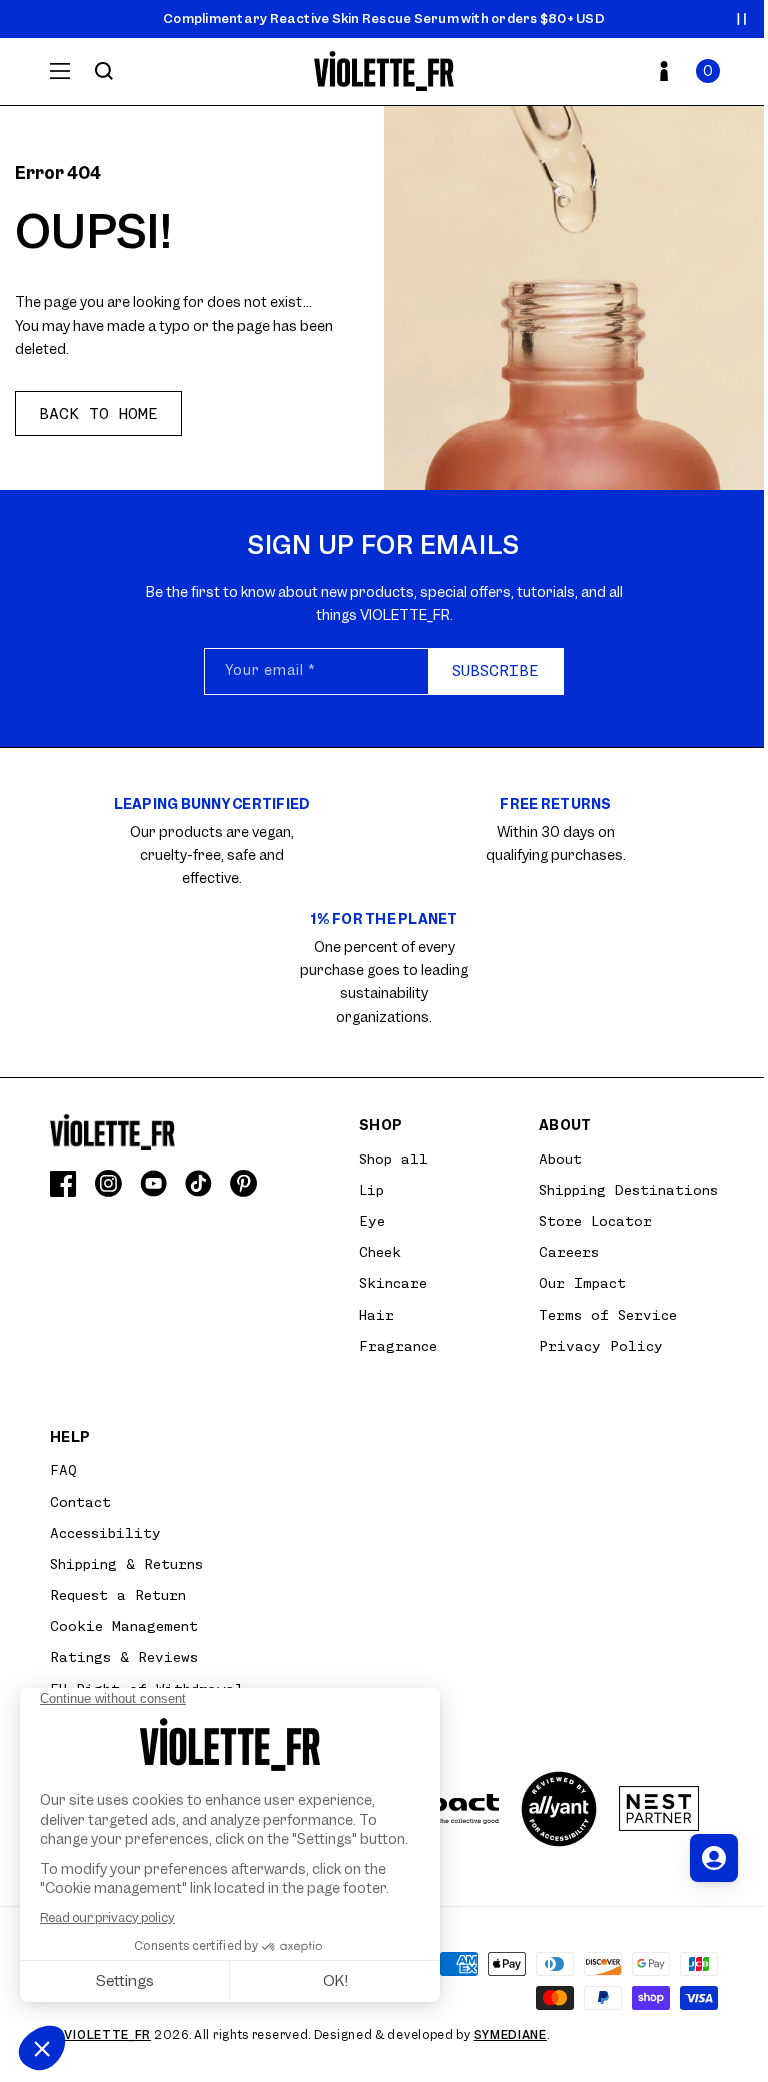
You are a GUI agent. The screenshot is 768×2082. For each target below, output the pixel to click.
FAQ (63, 1470)
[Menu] (60, 71)
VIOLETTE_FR (107, 2035)
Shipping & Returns (126, 1564)
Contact (80, 1502)
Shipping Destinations (628, 1190)
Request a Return (118, 1595)
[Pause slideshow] (742, 19)
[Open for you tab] (714, 1858)
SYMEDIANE (510, 2035)
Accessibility (105, 1533)
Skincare (393, 1283)
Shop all (393, 1159)
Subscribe (495, 671)
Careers (569, 1252)
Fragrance (398, 1346)
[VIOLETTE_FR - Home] (384, 71)
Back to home (98, 414)
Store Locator (595, 1221)
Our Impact (582, 1283)
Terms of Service (608, 1315)
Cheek (380, 1252)
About (560, 1159)
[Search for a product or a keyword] (104, 71)
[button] (708, 71)
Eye (372, 1221)
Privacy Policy (601, 1346)
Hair (376, 1315)
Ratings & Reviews (124, 1657)
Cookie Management (124, 1626)
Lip (371, 1190)
